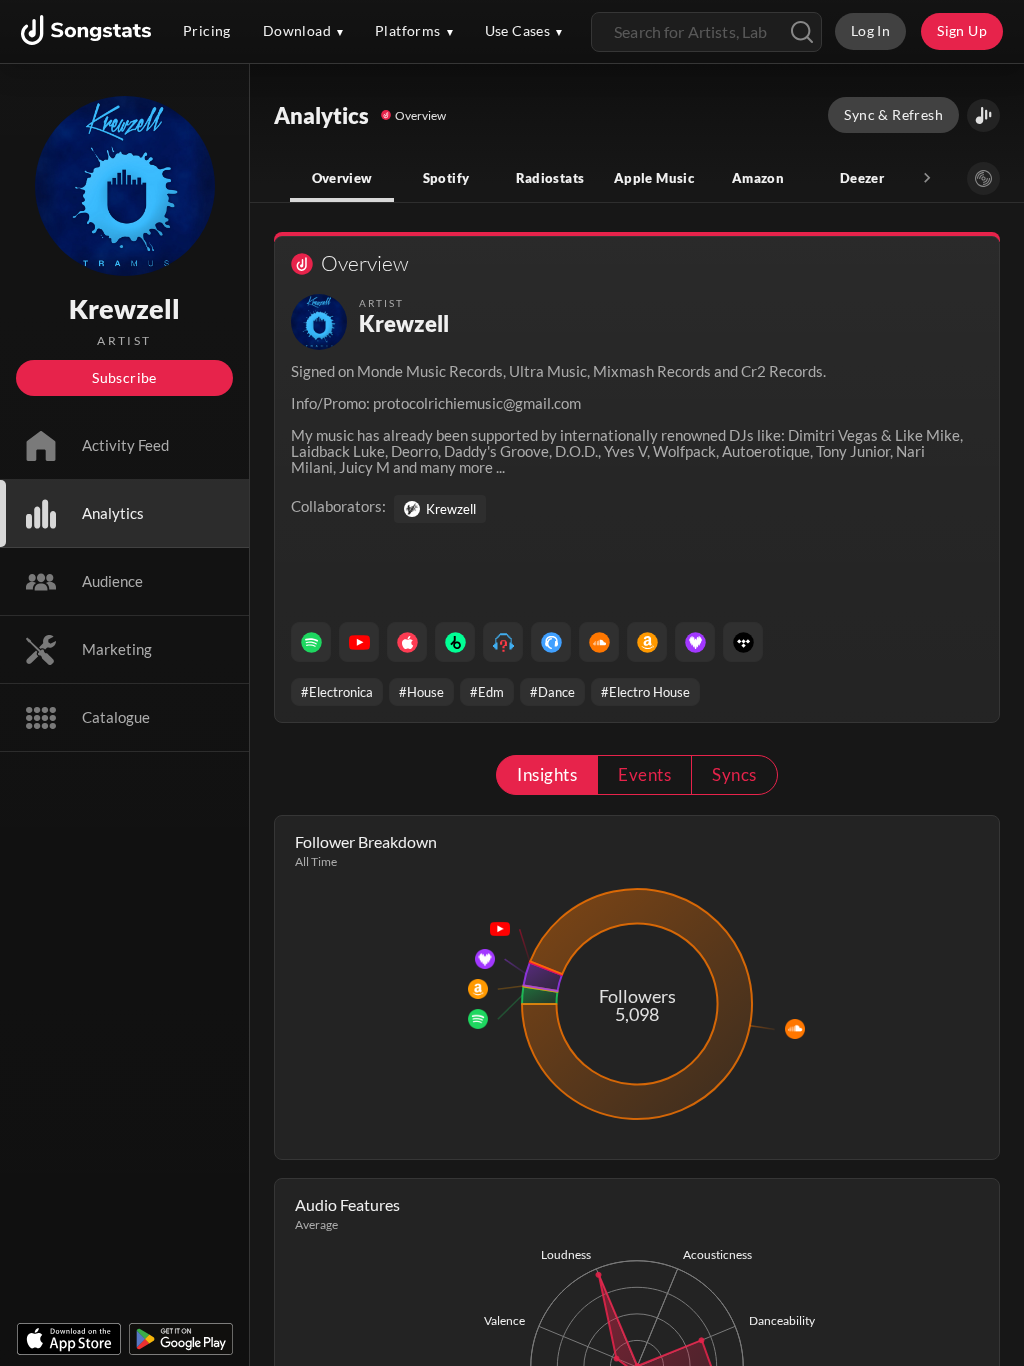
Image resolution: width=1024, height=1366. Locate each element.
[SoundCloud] (599, 642)
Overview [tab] (342, 178)
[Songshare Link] (983, 115)
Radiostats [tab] (550, 178)
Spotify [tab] (446, 178)
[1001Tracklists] (503, 642)
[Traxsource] (551, 642)
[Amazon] (647, 642)
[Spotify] (311, 642)
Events (644, 774)
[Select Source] (983, 178)
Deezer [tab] (862, 178)
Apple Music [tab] (654, 178)
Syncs (734, 774)
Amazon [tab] (758, 178)
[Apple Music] (407, 642)
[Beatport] (455, 642)
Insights (547, 774)
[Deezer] (695, 642)
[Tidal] (743, 642)
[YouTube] (359, 642)
